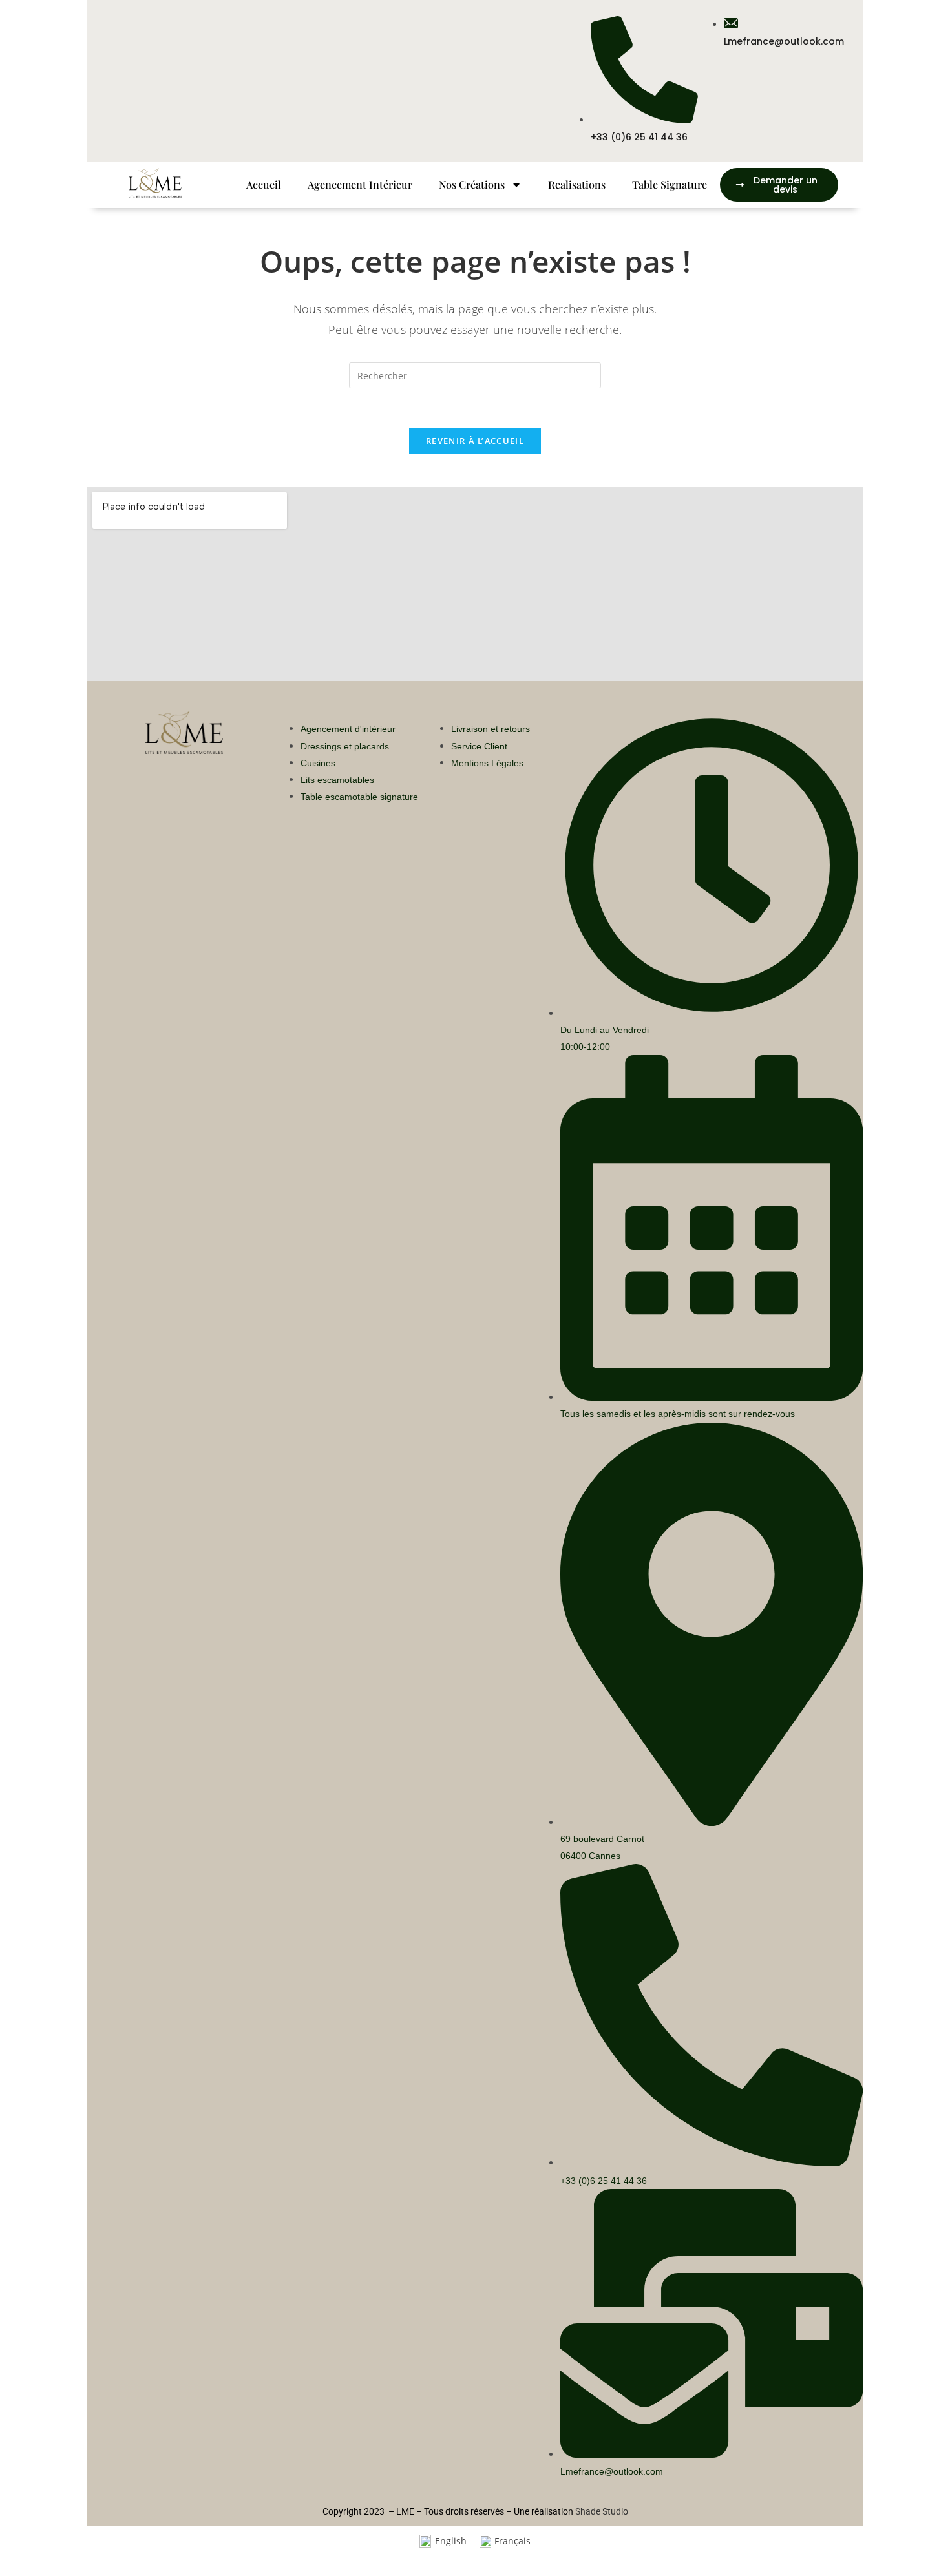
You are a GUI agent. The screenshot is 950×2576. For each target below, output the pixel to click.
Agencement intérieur (360, 184)
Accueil (264, 184)
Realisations (577, 184)
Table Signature (670, 184)
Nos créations (472, 184)
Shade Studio (602, 2511)
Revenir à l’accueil (475, 441)
